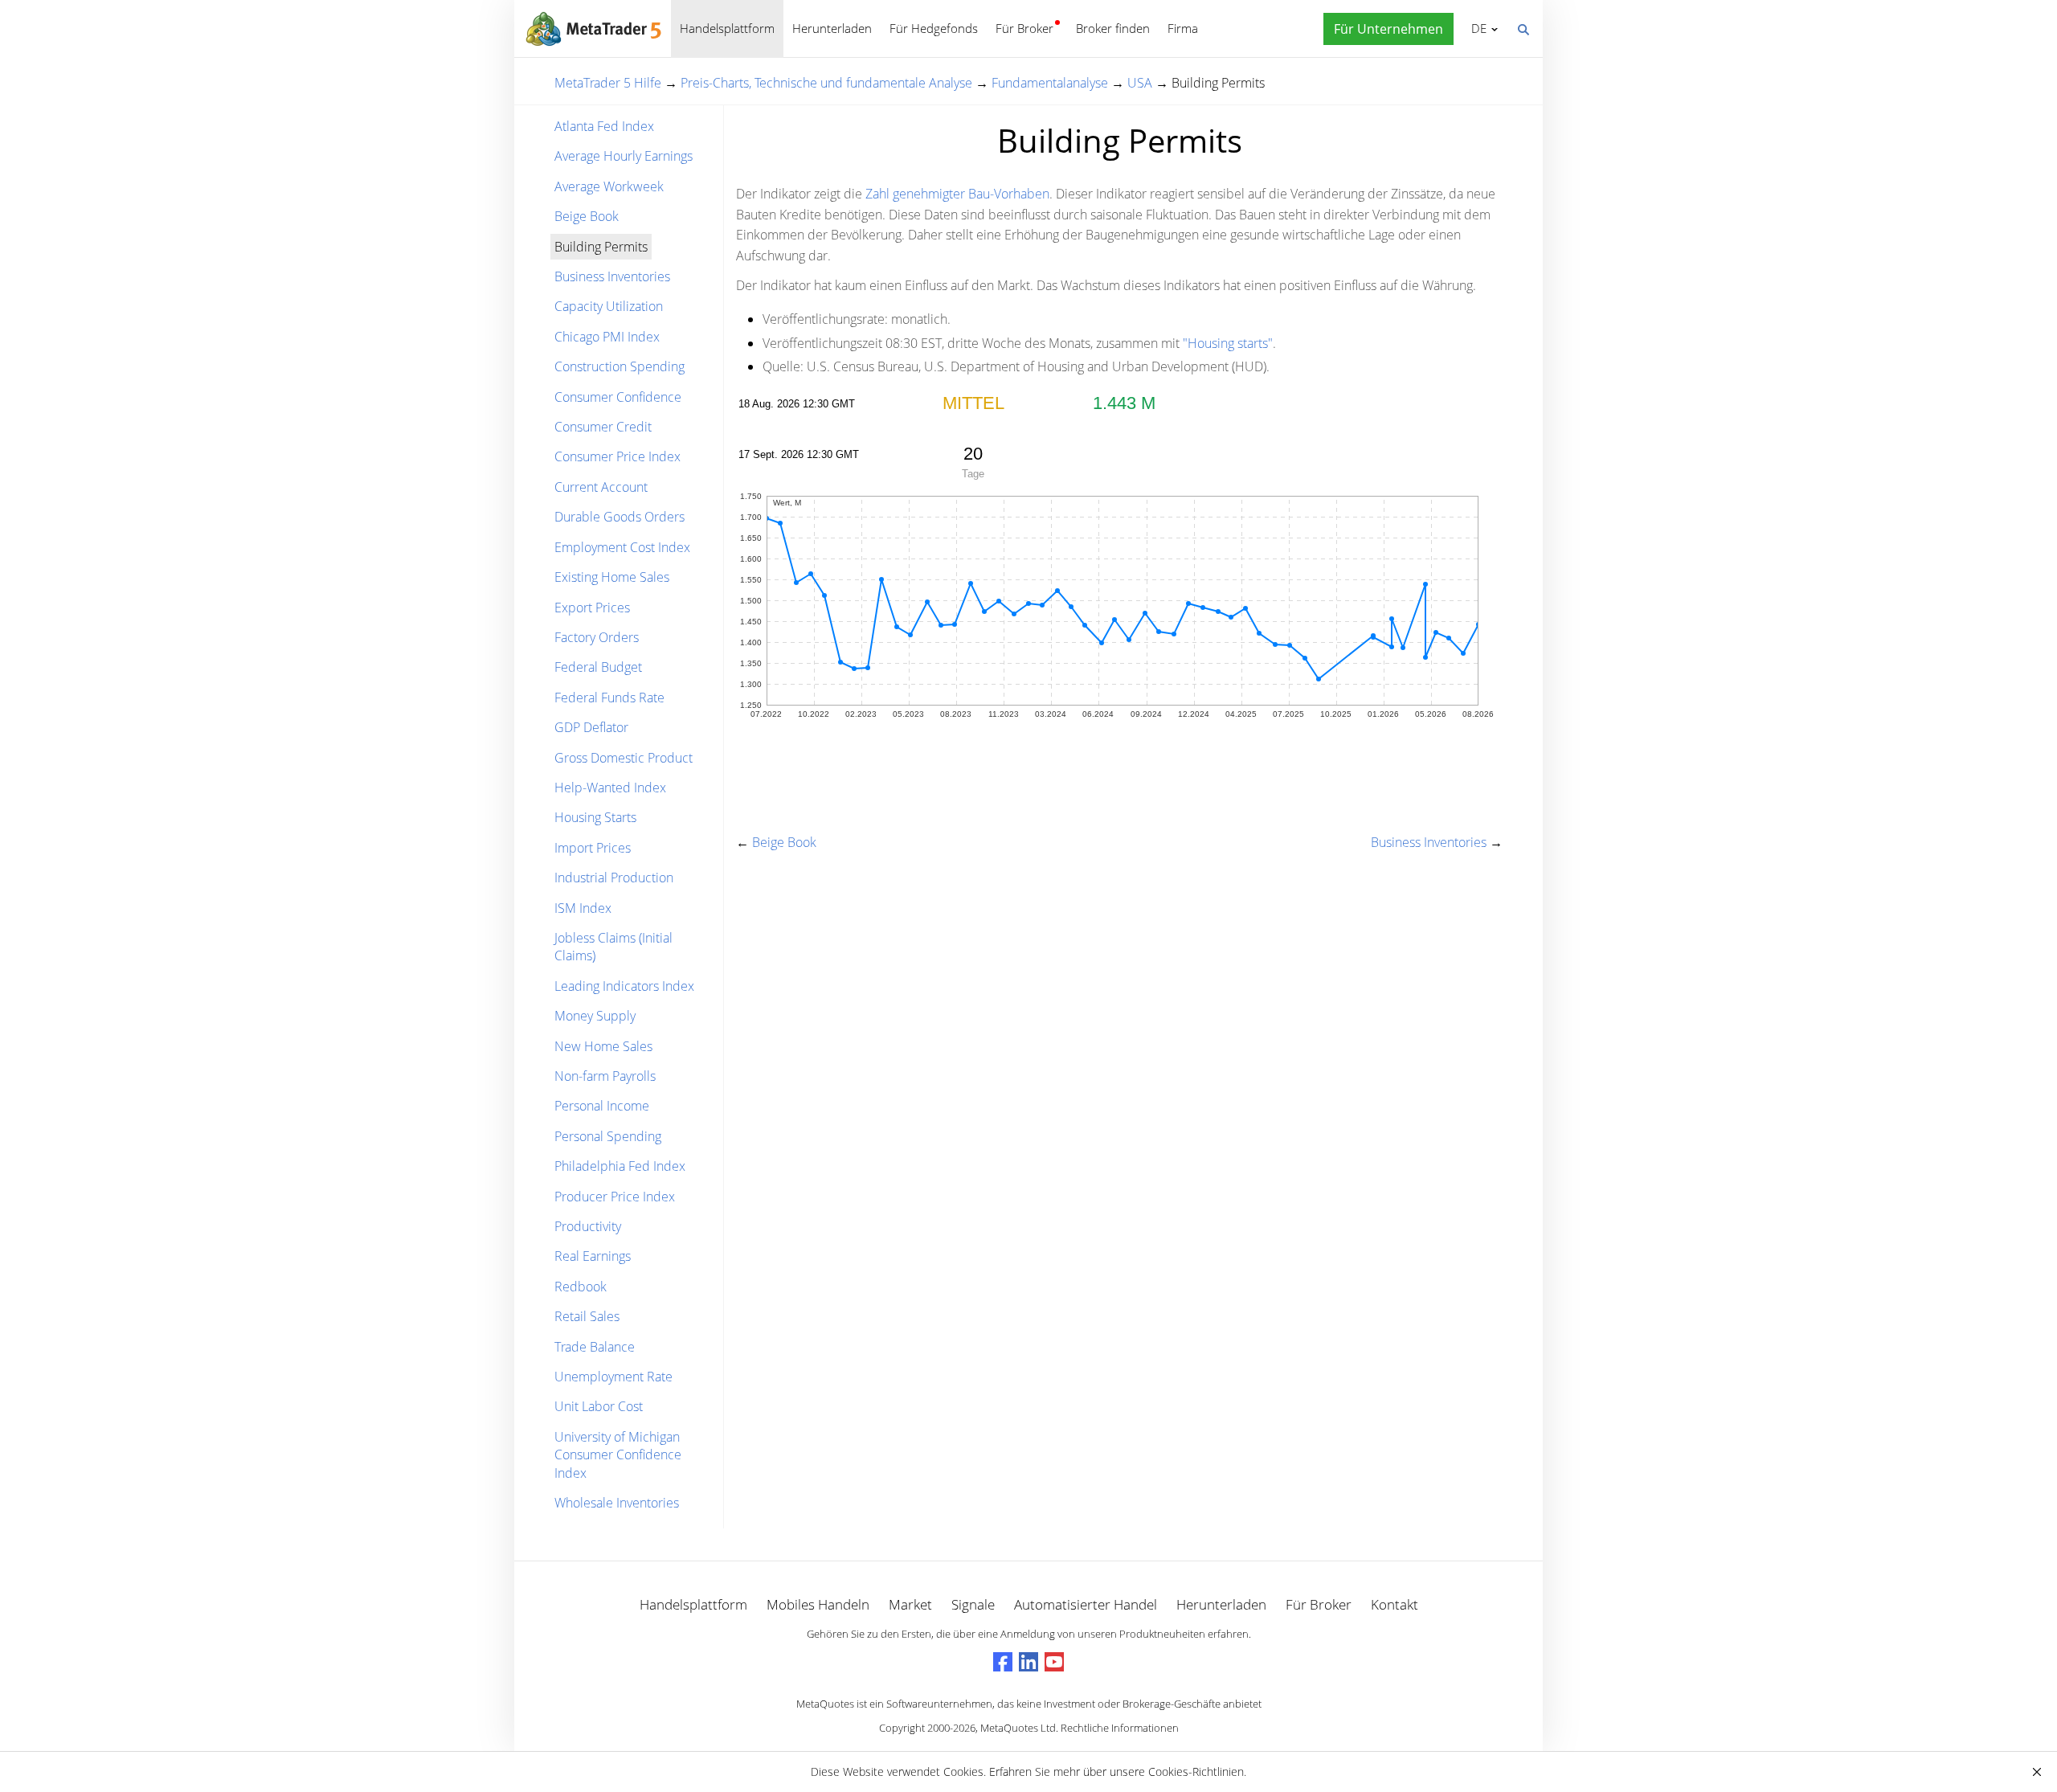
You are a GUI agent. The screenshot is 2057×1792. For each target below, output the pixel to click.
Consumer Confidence (618, 397)
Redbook (581, 1287)
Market (910, 1604)
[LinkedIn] (1028, 1662)
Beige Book (587, 216)
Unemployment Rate (613, 1377)
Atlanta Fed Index (604, 126)
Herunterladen (832, 28)
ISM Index (583, 908)
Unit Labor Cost (599, 1406)
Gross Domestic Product (624, 758)
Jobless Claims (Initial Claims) (613, 947)
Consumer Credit (603, 427)
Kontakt (1395, 1604)
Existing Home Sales (612, 577)
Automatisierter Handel (1086, 1604)
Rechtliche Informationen (1120, 1728)
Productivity (588, 1226)
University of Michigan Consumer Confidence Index (618, 1455)
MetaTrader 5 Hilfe (608, 83)
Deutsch (1476, 28)
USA (1140, 83)
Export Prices (592, 608)
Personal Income (602, 1106)
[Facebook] (1003, 1662)
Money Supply (595, 1016)
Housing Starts (595, 817)
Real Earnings (593, 1256)
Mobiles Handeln (818, 1604)
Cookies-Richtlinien (1196, 1772)
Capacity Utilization (609, 306)
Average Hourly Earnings (624, 156)
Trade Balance (595, 1347)
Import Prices (593, 848)
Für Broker (1024, 28)
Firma (1183, 28)
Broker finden (1113, 28)
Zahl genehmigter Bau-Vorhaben (957, 194)
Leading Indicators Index (624, 986)
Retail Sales (587, 1316)
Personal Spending (608, 1136)
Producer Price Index (615, 1197)
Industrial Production (614, 878)
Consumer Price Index (618, 456)
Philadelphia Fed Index (620, 1166)
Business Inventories (612, 276)
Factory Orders (597, 637)
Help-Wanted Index (610, 788)
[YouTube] (1054, 1662)
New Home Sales (603, 1046)
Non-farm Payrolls (605, 1076)
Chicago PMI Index (607, 337)
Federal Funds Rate (609, 698)
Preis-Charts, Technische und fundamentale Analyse (826, 83)
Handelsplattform (727, 28)
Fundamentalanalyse (1050, 83)
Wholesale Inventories (617, 1503)
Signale (973, 1604)
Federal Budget (598, 667)
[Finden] (1523, 28)
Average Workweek (609, 186)
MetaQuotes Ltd (1018, 1728)
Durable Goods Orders (620, 517)
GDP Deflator (591, 727)
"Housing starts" (1228, 343)
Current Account (601, 487)
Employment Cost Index (622, 547)
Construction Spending (620, 366)
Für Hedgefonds (934, 28)
